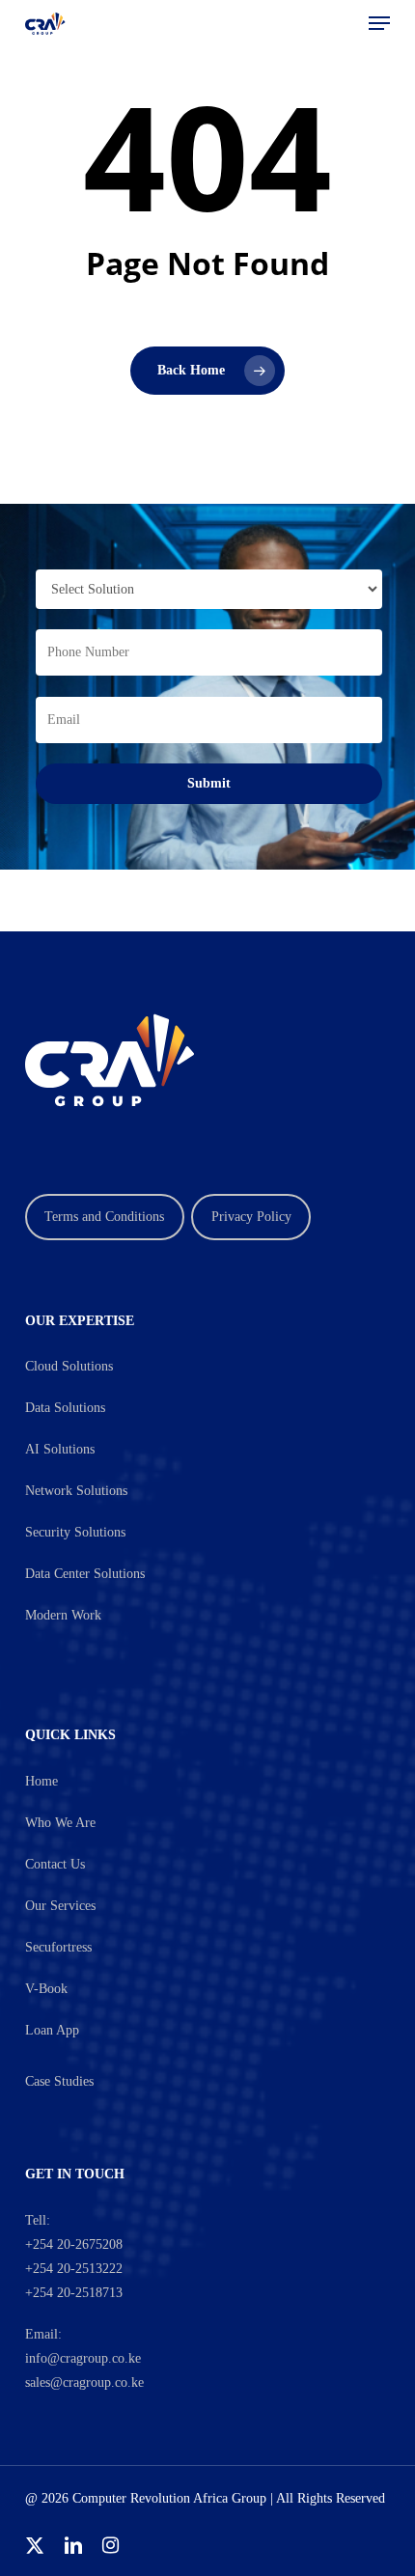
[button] (379, 23)
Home (41, 1781)
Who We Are (60, 1823)
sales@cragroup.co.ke (84, 2382)
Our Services (60, 1906)
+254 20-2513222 (74, 2269)
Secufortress (58, 1947)
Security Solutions (75, 1532)
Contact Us (55, 1864)
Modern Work (63, 1615)
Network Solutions (76, 1491)
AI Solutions (60, 1449)
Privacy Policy (251, 1217)
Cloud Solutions (69, 1366)
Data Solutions (65, 1408)
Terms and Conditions (104, 1217)
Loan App (52, 2030)
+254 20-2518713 (74, 2293)
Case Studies (59, 2081)
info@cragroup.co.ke (83, 2358)
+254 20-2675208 (74, 2244)
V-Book (46, 1989)
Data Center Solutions (85, 1574)
